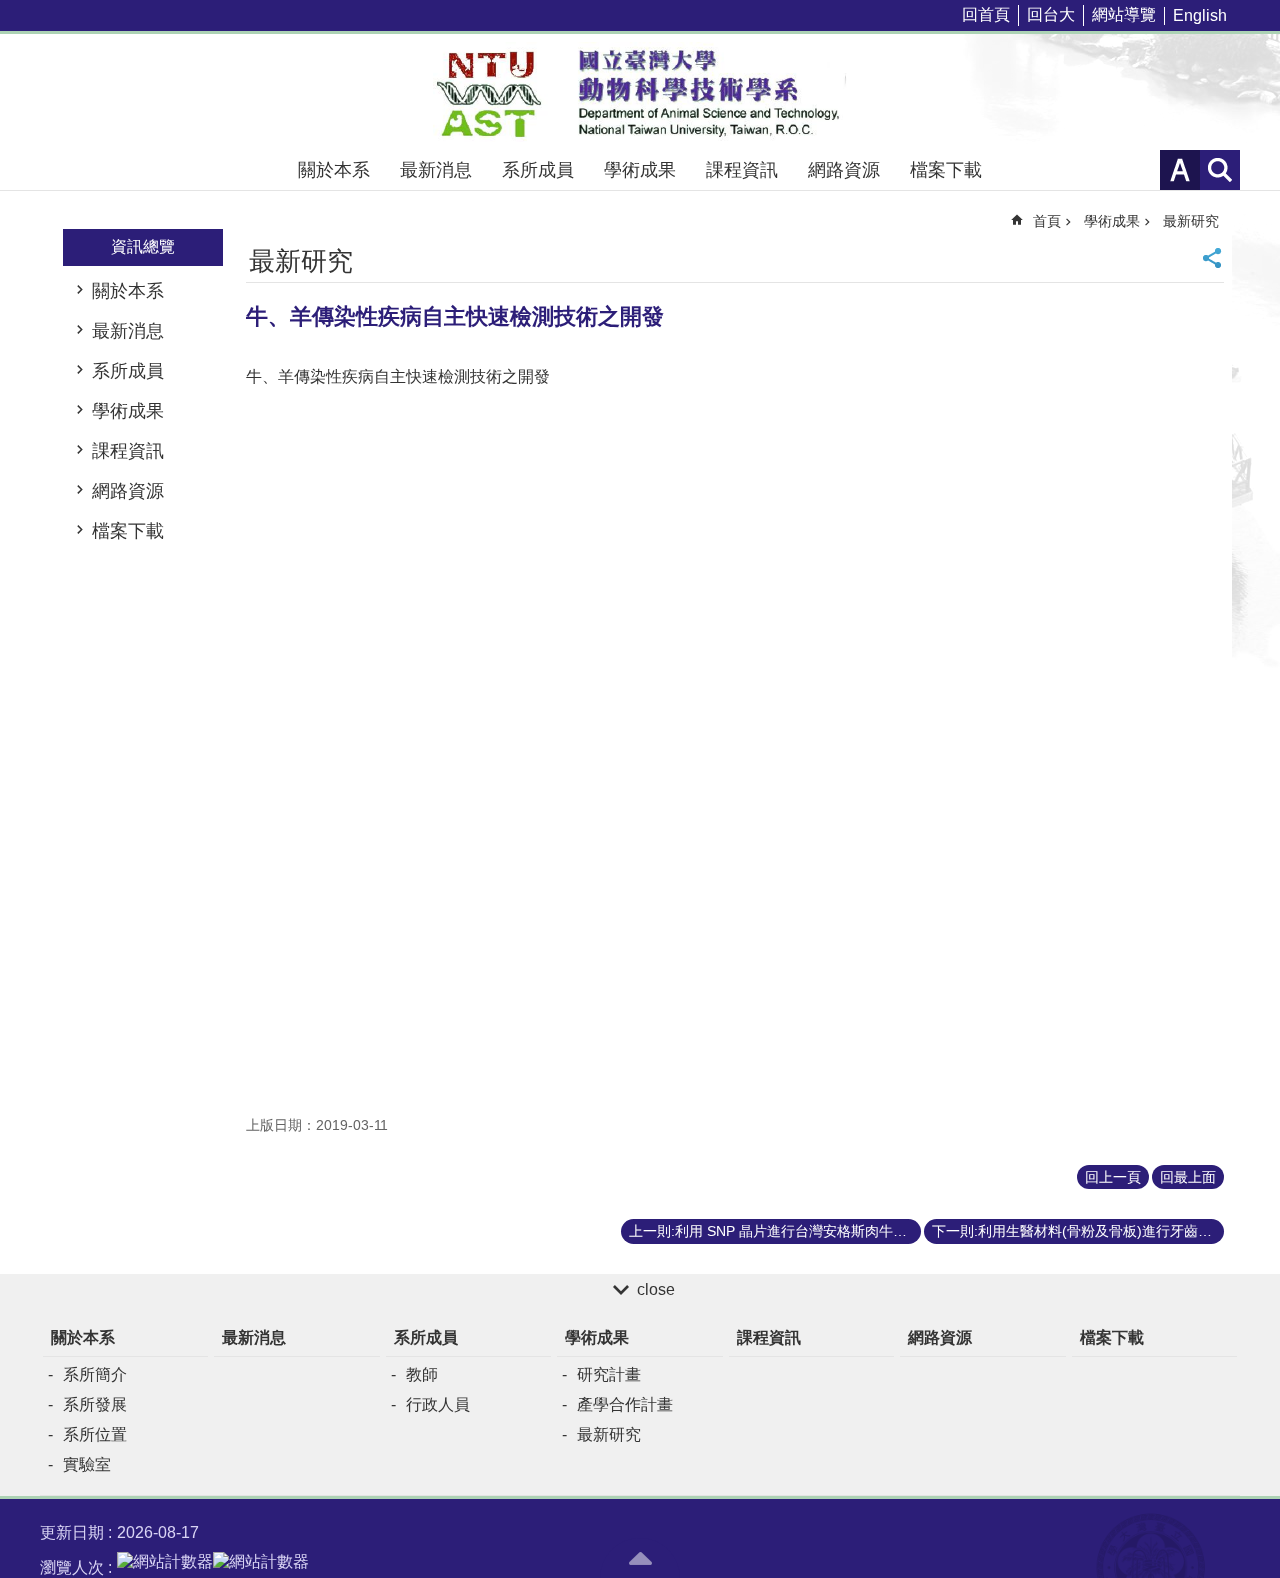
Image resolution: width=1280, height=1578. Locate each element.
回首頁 (986, 14)
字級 (1180, 170)
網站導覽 (1124, 14)
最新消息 (436, 170)
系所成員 (538, 170)
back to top (640, 1558)
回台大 (1051, 14)
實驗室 (87, 1464)
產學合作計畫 (625, 1404)
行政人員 (438, 1404)
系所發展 (95, 1404)
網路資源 (844, 170)
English (1200, 15)
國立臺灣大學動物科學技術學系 (640, 92)
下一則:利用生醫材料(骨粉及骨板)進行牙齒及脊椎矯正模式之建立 (1078, 1231)
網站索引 (1220, 170)
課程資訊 (742, 170)
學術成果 (640, 170)
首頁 (1047, 221)
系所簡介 (95, 1374)
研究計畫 (609, 1374)
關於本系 (334, 170)
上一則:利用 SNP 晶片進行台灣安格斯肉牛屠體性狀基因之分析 (775, 1231)
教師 (422, 1374)
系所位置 (95, 1434)
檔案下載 (946, 170)
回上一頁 (1113, 1177)
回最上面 (1188, 1177)
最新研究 (1191, 221)
